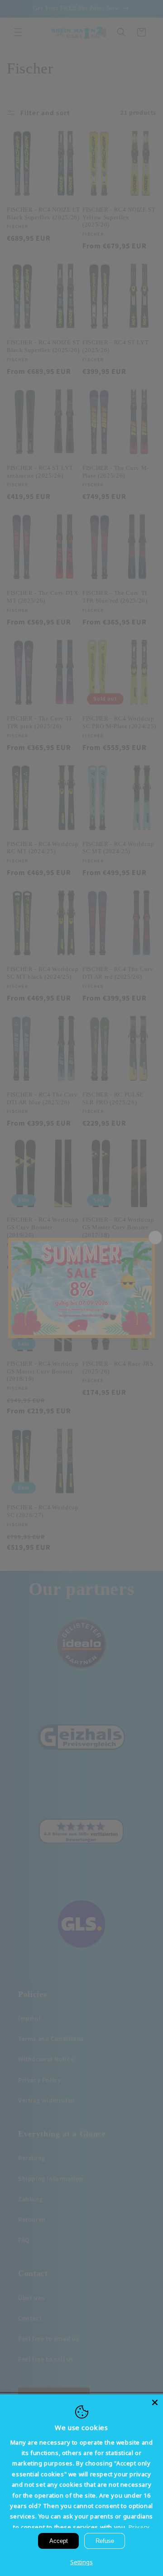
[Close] (155, 2402)
